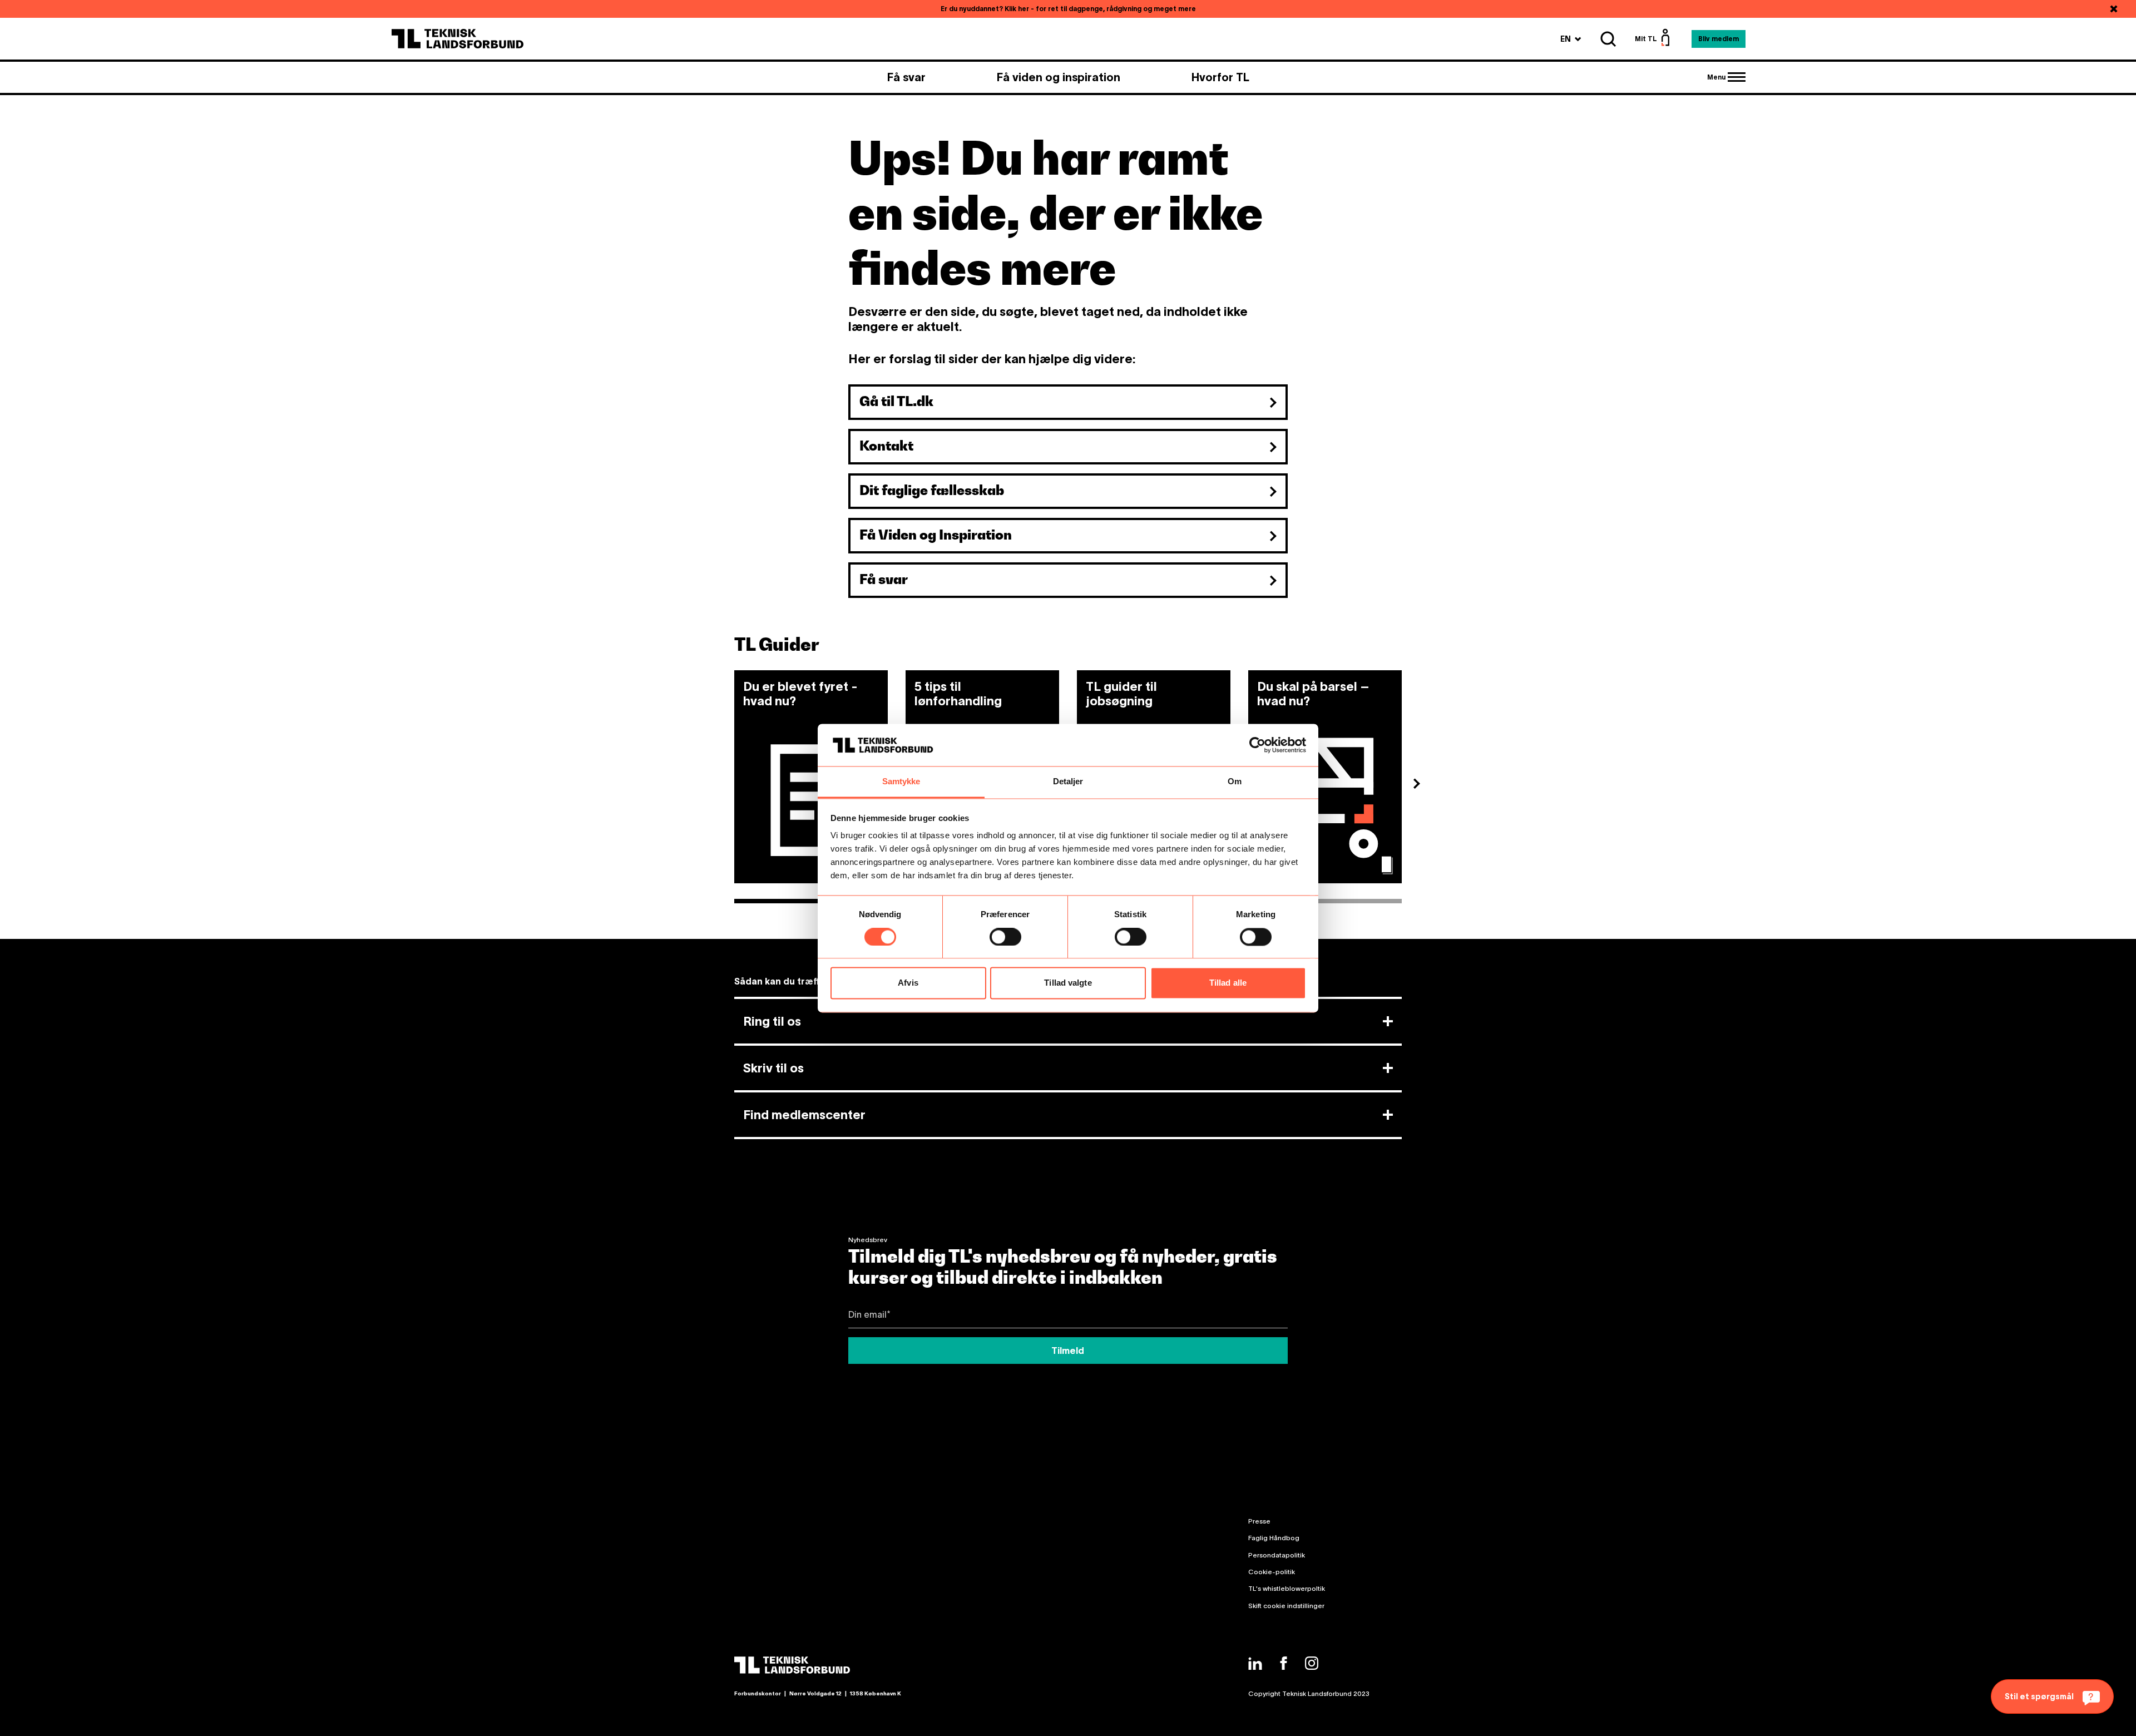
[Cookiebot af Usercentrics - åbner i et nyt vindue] (1257, 745)
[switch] (1005, 937)
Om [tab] (1235, 782)
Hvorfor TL (1220, 77)
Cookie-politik (1272, 1572)
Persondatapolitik (1277, 1555)
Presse (1259, 1521)
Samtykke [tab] (901, 782)
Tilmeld (1068, 1351)
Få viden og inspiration (1059, 77)
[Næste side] (1421, 785)
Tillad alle (1228, 983)
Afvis (908, 983)
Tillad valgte (1068, 983)
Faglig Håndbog (1274, 1538)
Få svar (906, 77)
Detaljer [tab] (1068, 782)
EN (1571, 39)
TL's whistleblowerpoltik (1287, 1588)
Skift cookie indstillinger (1286, 1606)
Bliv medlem (1719, 39)
